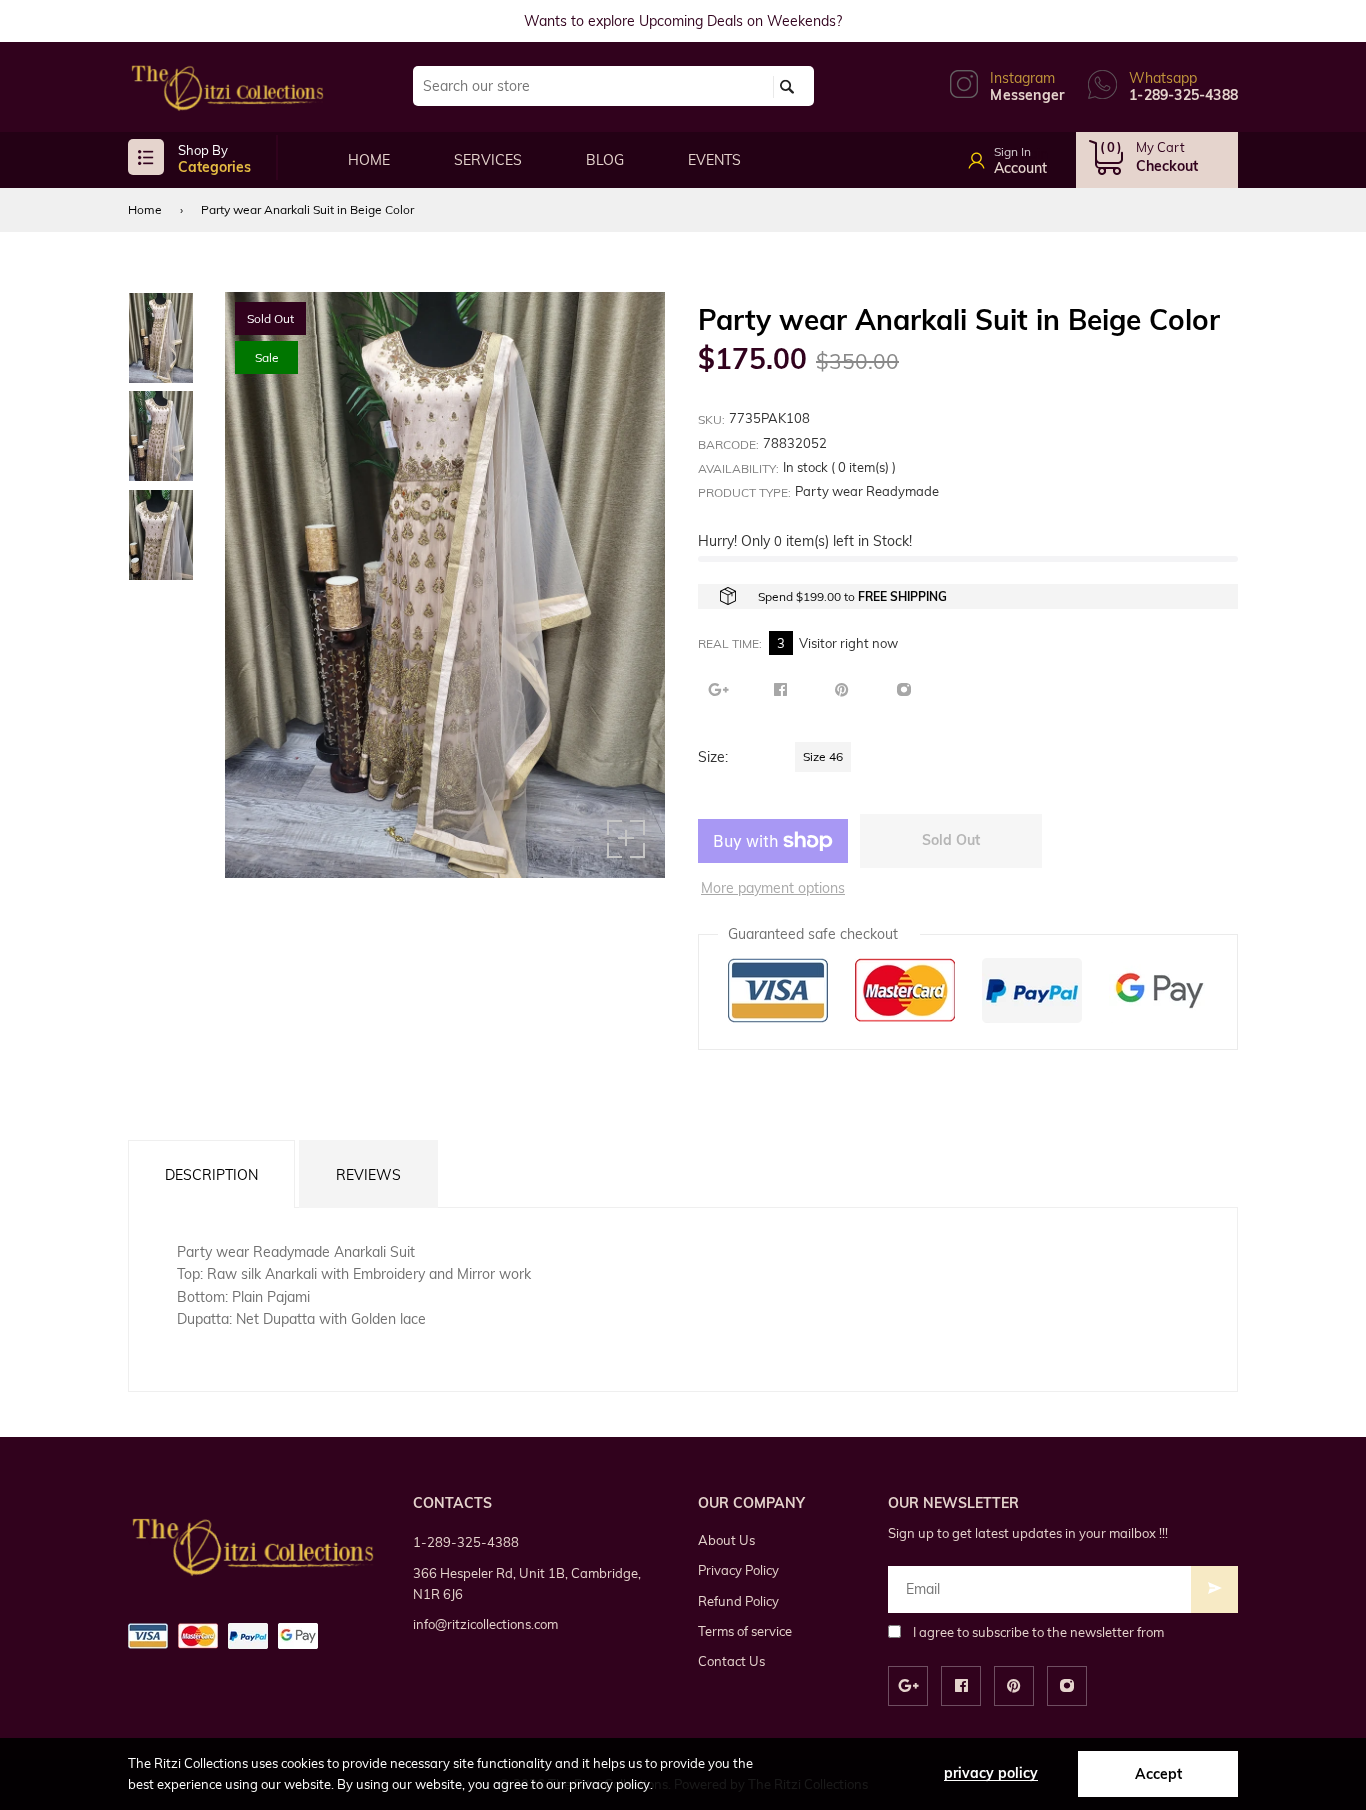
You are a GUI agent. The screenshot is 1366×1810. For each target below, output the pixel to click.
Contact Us (731, 1661)
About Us (726, 1540)
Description (211, 1175)
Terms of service (745, 1631)
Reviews (368, 1175)
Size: (713, 757)
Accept (1158, 1774)
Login (1030, 154)
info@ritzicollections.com (485, 1624)
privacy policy (991, 1773)
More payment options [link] (773, 888)
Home (145, 209)
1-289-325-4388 (466, 1542)
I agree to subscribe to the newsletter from (1038, 1632)
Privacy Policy (738, 1570)
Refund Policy (738, 1601)
